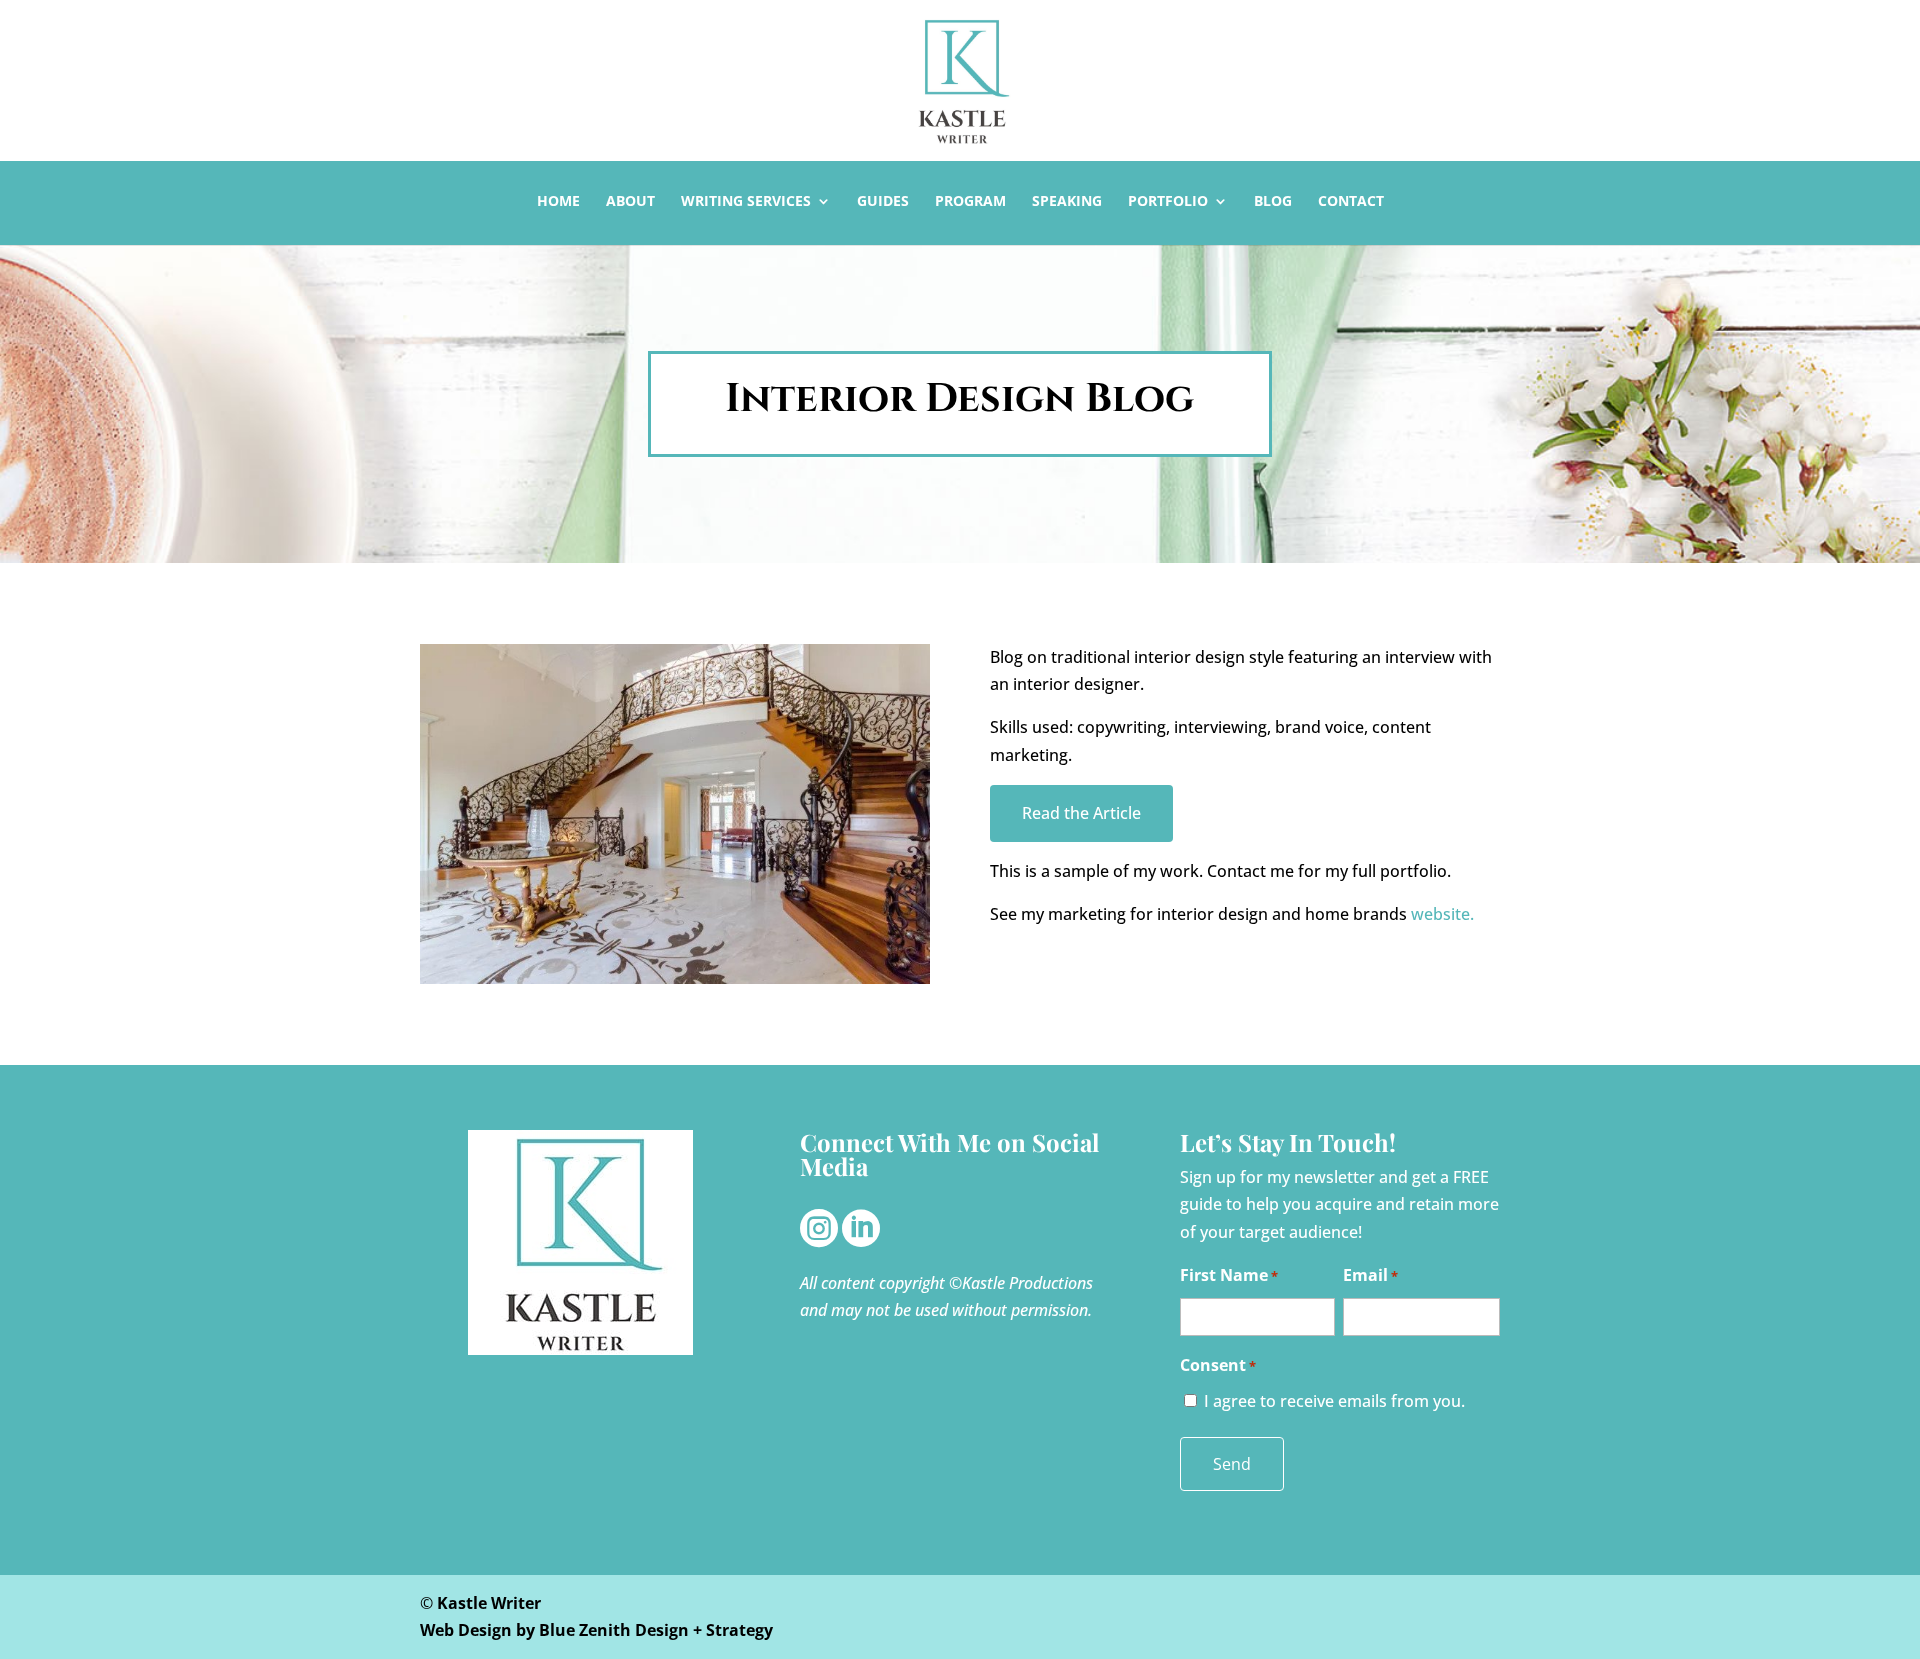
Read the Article (1081, 813)
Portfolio (1168, 202)
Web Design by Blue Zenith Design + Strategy (596, 1630)
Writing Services (746, 202)
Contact (1351, 202)
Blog (1273, 202)
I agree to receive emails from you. (1334, 1401)
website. (1440, 914)
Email (1370, 1275)
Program (970, 202)
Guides (883, 202)
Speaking (1067, 202)
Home (558, 202)
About (630, 202)
